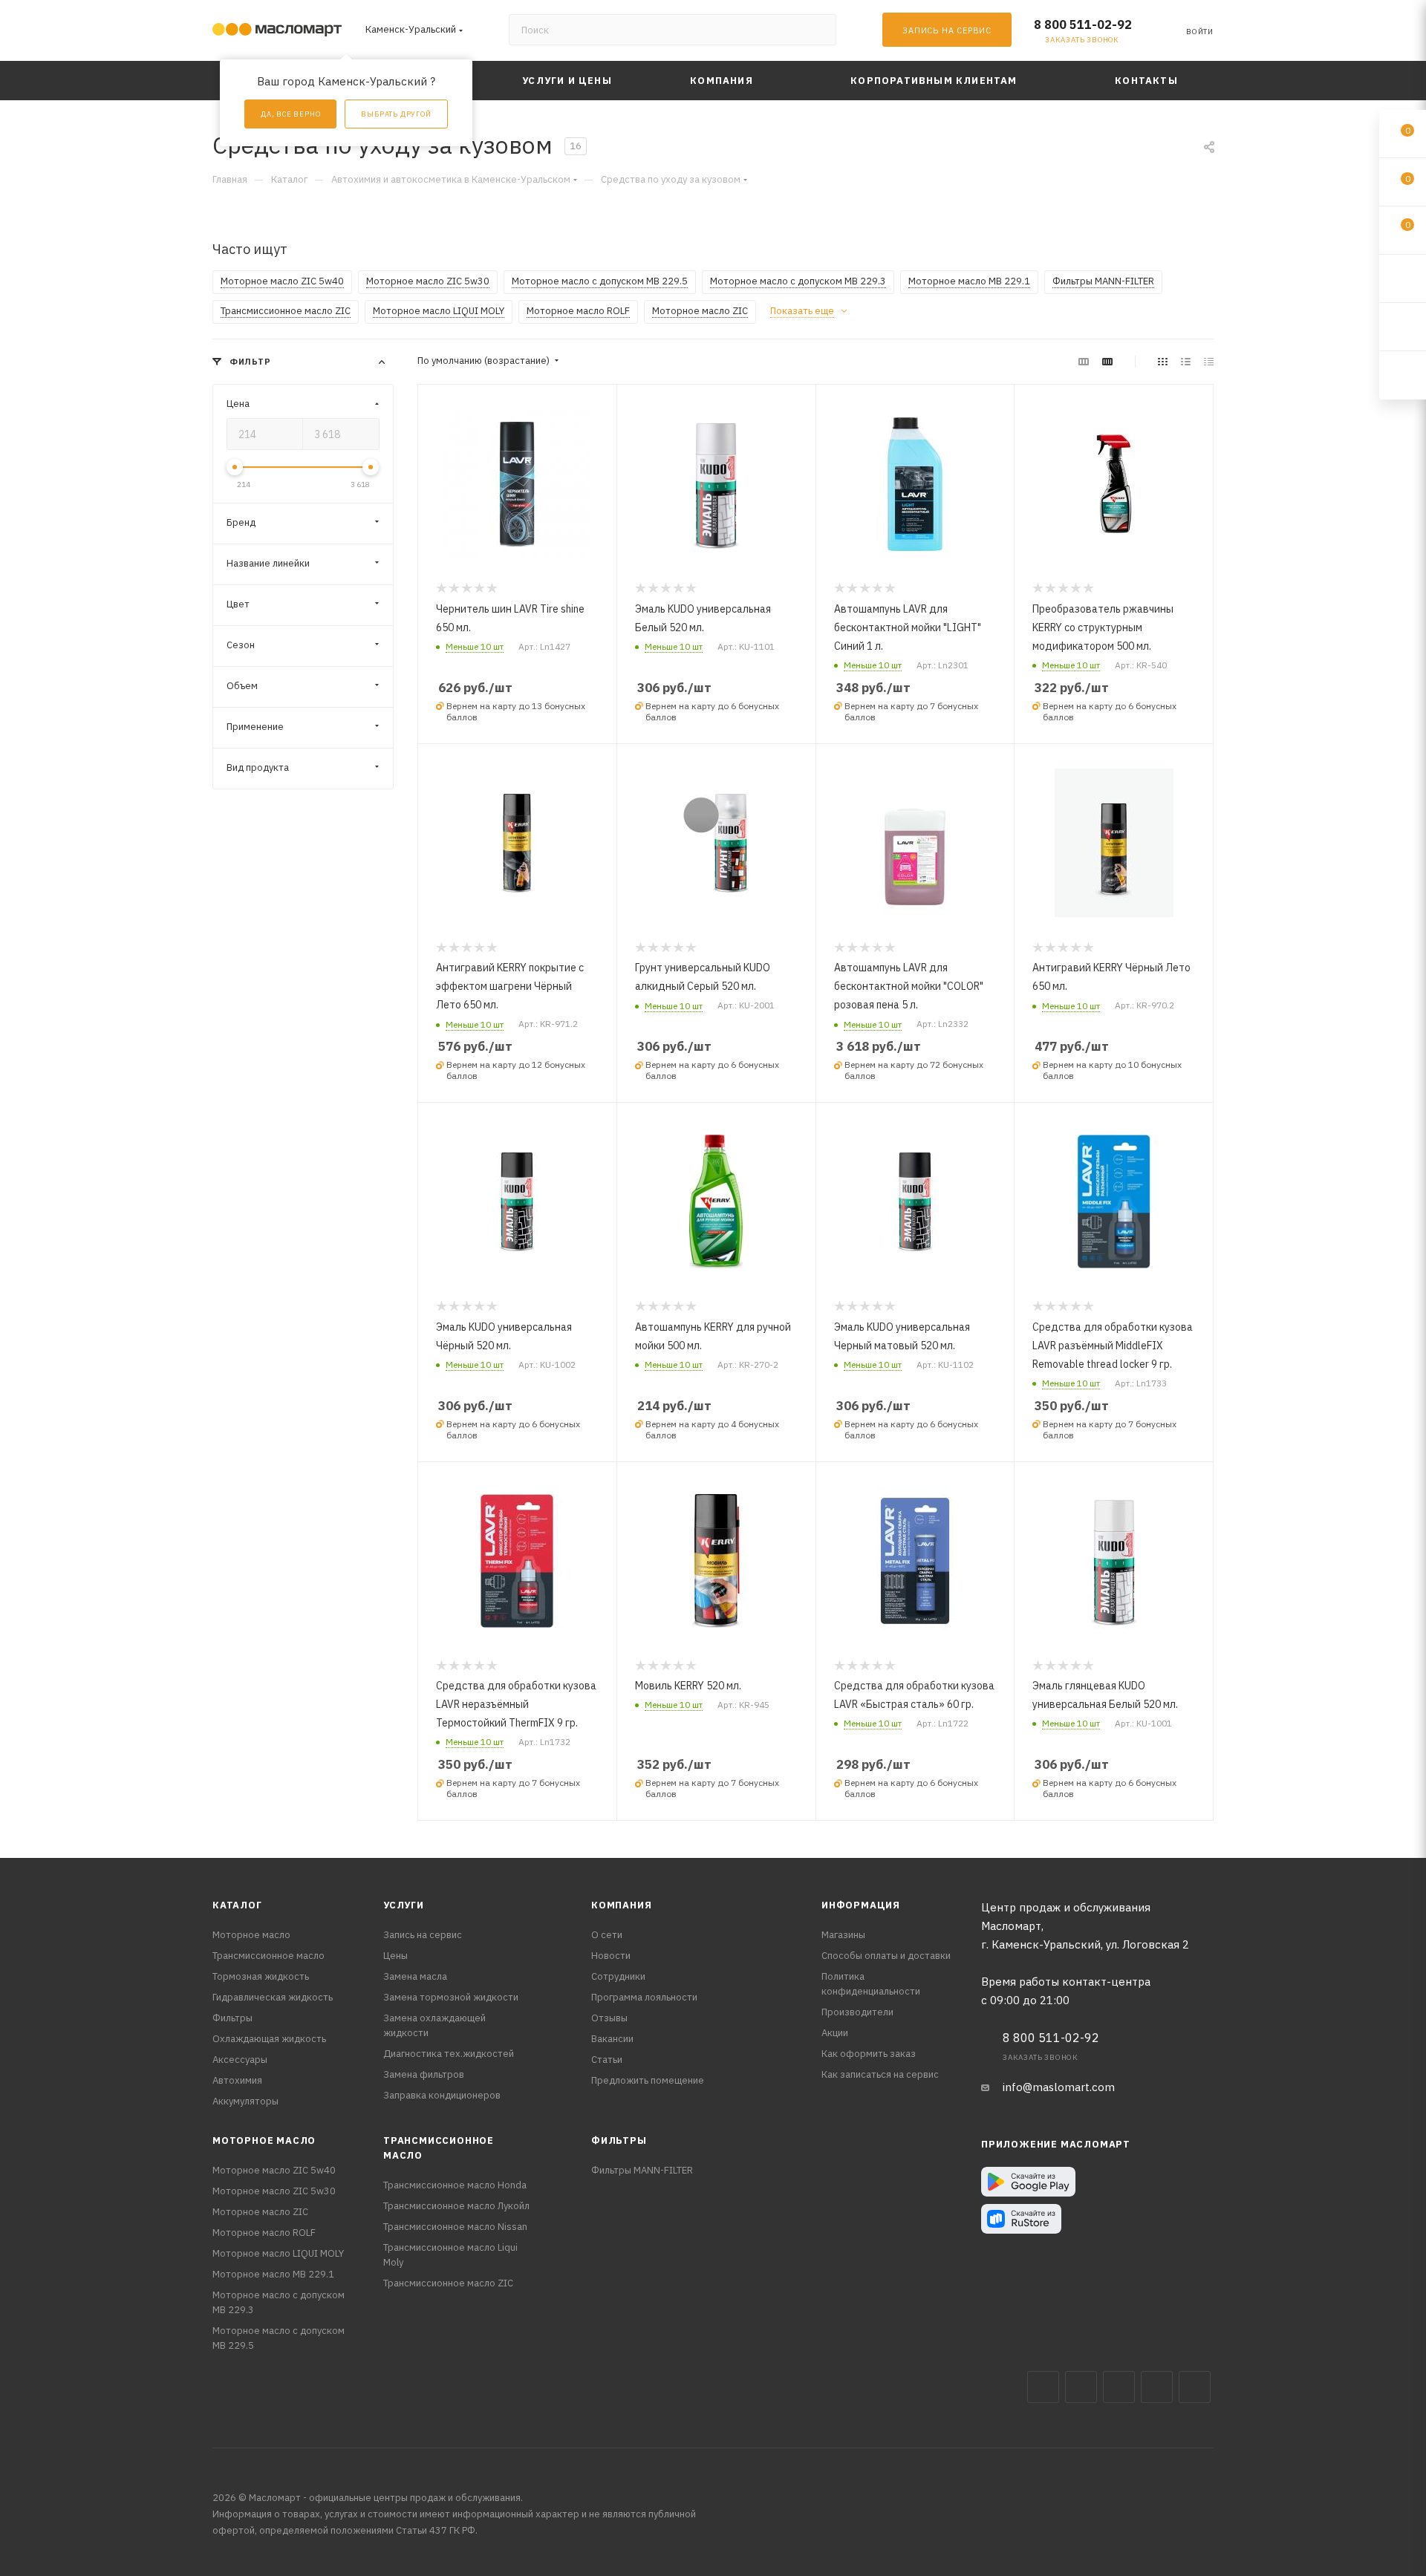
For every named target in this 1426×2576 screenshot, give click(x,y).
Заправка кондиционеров (442, 2095)
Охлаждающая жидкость (269, 2039)
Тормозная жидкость (261, 1976)
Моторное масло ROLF (264, 2233)
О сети (607, 1935)
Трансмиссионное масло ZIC (448, 2283)
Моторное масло (251, 1935)
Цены (395, 1956)
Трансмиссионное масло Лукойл (456, 2206)
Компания (621, 1905)
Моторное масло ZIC (260, 2212)
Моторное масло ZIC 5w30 (274, 2191)
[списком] (1186, 361)
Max (1081, 2387)
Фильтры (232, 2018)
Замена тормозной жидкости (451, 1997)
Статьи (607, 2060)
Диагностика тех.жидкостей (449, 2054)
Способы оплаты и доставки (886, 1956)
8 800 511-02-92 (1083, 25)
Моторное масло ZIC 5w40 (274, 2170)
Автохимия (237, 2080)
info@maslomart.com (1059, 2087)
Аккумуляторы (245, 2101)
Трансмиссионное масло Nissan (455, 2227)
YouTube (1157, 2387)
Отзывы (609, 2018)
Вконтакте (1043, 2387)
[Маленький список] (1084, 361)
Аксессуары (240, 2060)
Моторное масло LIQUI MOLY (278, 2253)
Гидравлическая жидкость (273, 1997)
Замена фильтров (424, 2074)
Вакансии (612, 2039)
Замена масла (415, 1976)
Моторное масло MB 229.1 (273, 2274)
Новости (611, 1956)
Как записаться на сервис (880, 2074)
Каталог (237, 1905)
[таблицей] (1209, 361)
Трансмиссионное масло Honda (455, 2185)
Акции (835, 2033)
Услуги (404, 1905)
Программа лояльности (644, 1997)
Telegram (1119, 2387)
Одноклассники (1195, 2387)
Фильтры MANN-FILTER (642, 2170)
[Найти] (818, 30)
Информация (861, 1905)
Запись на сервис (423, 1935)
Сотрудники (618, 1976)
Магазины (843, 1935)
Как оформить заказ (869, 2054)
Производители (857, 2012)
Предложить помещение (648, 2080)
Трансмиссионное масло (268, 1956)
